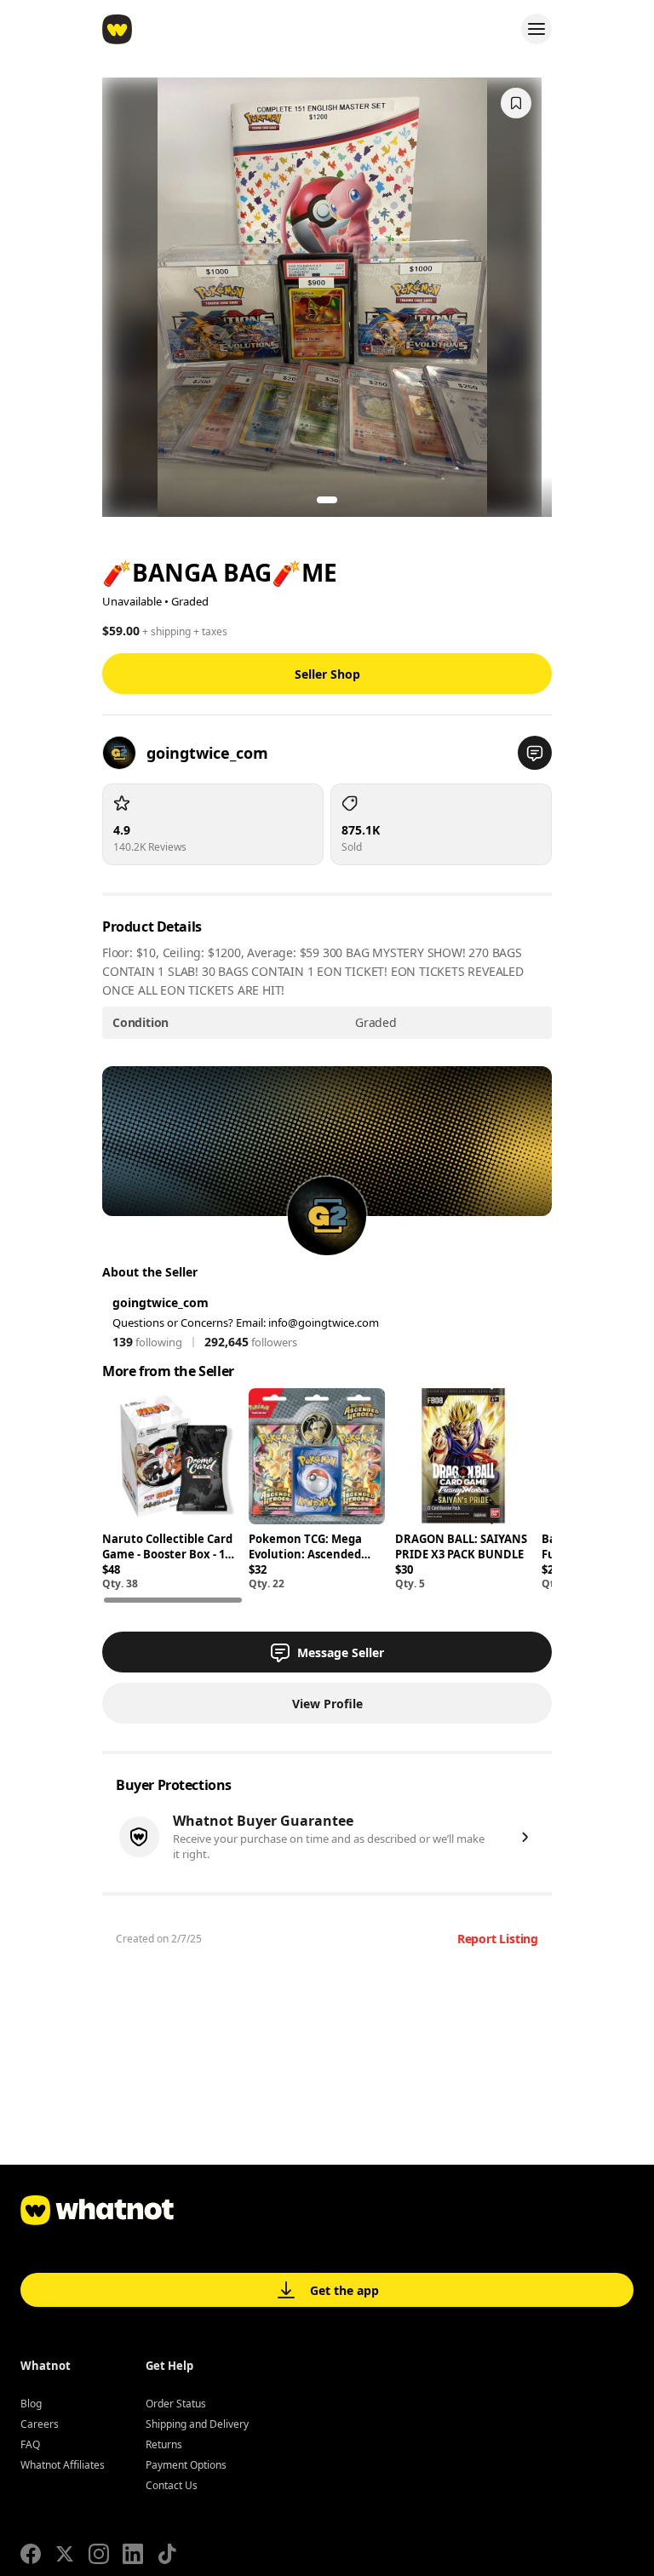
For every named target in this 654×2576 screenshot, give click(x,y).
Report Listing (498, 1939)
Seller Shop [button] (327, 674)
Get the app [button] (344, 2290)
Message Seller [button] (341, 1652)
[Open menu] (536, 29)
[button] (535, 753)
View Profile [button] (327, 1704)
